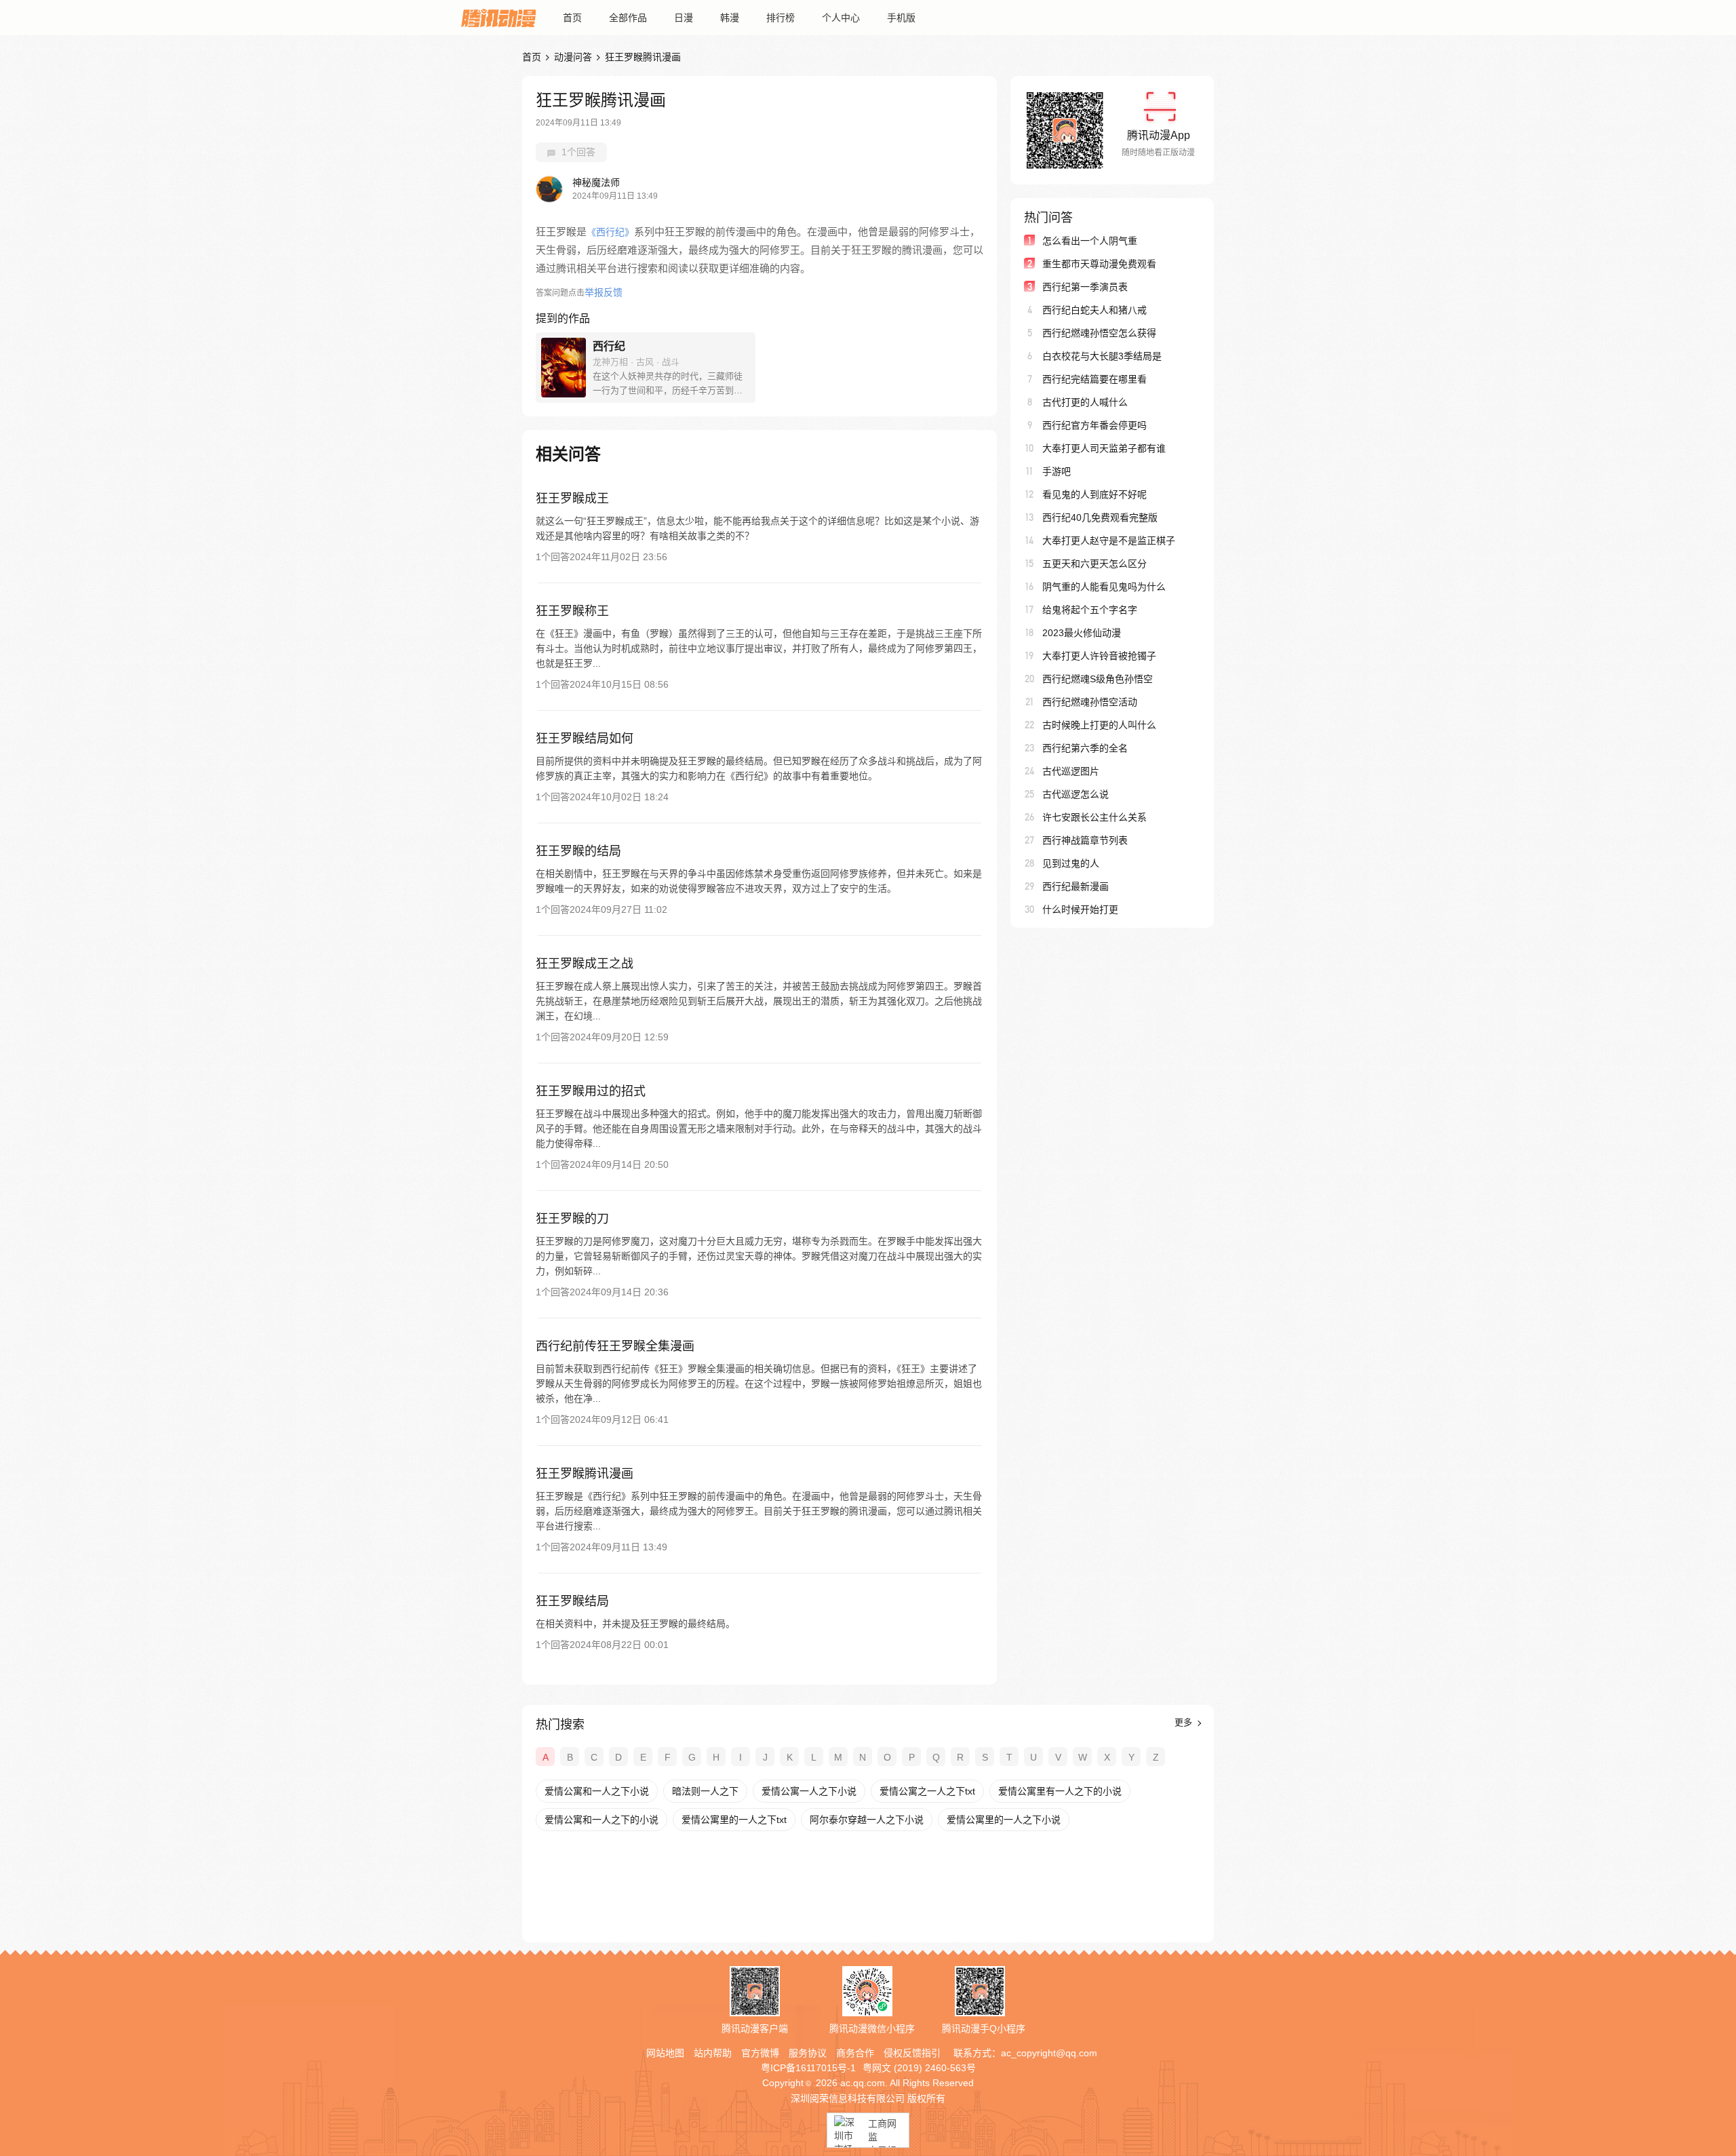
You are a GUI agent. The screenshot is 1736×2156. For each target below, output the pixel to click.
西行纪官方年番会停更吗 (1094, 425)
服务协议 (808, 2053)
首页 (572, 18)
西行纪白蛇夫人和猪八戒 (1094, 310)
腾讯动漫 (498, 18)
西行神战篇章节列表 (1085, 840)
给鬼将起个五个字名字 (1090, 610)
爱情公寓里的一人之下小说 (1004, 1820)
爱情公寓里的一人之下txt (734, 1820)
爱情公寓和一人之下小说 (597, 1791)
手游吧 (1057, 471)
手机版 (901, 18)
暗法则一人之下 (705, 1791)
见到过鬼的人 (1071, 863)
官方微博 (760, 2053)
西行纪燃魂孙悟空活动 (1090, 702)
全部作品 (628, 18)
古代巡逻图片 (1071, 771)
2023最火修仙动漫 (1082, 633)
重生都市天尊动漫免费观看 (1099, 264)
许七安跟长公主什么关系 (1094, 817)
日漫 (684, 18)
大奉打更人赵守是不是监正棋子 (1109, 541)
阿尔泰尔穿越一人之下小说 (867, 1820)
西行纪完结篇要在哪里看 (1094, 379)
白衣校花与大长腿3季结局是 (1102, 356)
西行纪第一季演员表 (1085, 287)
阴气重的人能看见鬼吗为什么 (1104, 587)
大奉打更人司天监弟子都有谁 (1104, 448)
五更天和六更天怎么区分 (1094, 564)
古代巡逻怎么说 (1076, 794)
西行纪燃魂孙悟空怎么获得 (1099, 333)
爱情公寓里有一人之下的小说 (1060, 1791)
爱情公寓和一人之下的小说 (601, 1820)
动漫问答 (573, 57)
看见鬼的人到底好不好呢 (1094, 494)
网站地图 (665, 2053)
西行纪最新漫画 (1076, 886)
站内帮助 (713, 2053)
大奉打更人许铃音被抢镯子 (1099, 656)
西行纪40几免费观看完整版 (1100, 517)
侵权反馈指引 (912, 2053)
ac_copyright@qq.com (1049, 2053)
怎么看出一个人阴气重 (1090, 241)
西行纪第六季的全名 (1085, 748)
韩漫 (730, 18)
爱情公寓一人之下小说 (809, 1791)
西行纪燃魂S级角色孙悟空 (1098, 679)
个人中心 (841, 18)
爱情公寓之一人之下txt (927, 1791)
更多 (1185, 1722)
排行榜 (781, 18)
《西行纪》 (610, 232)
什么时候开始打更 (1080, 909)
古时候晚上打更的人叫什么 (1099, 725)
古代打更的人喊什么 (1085, 402)
